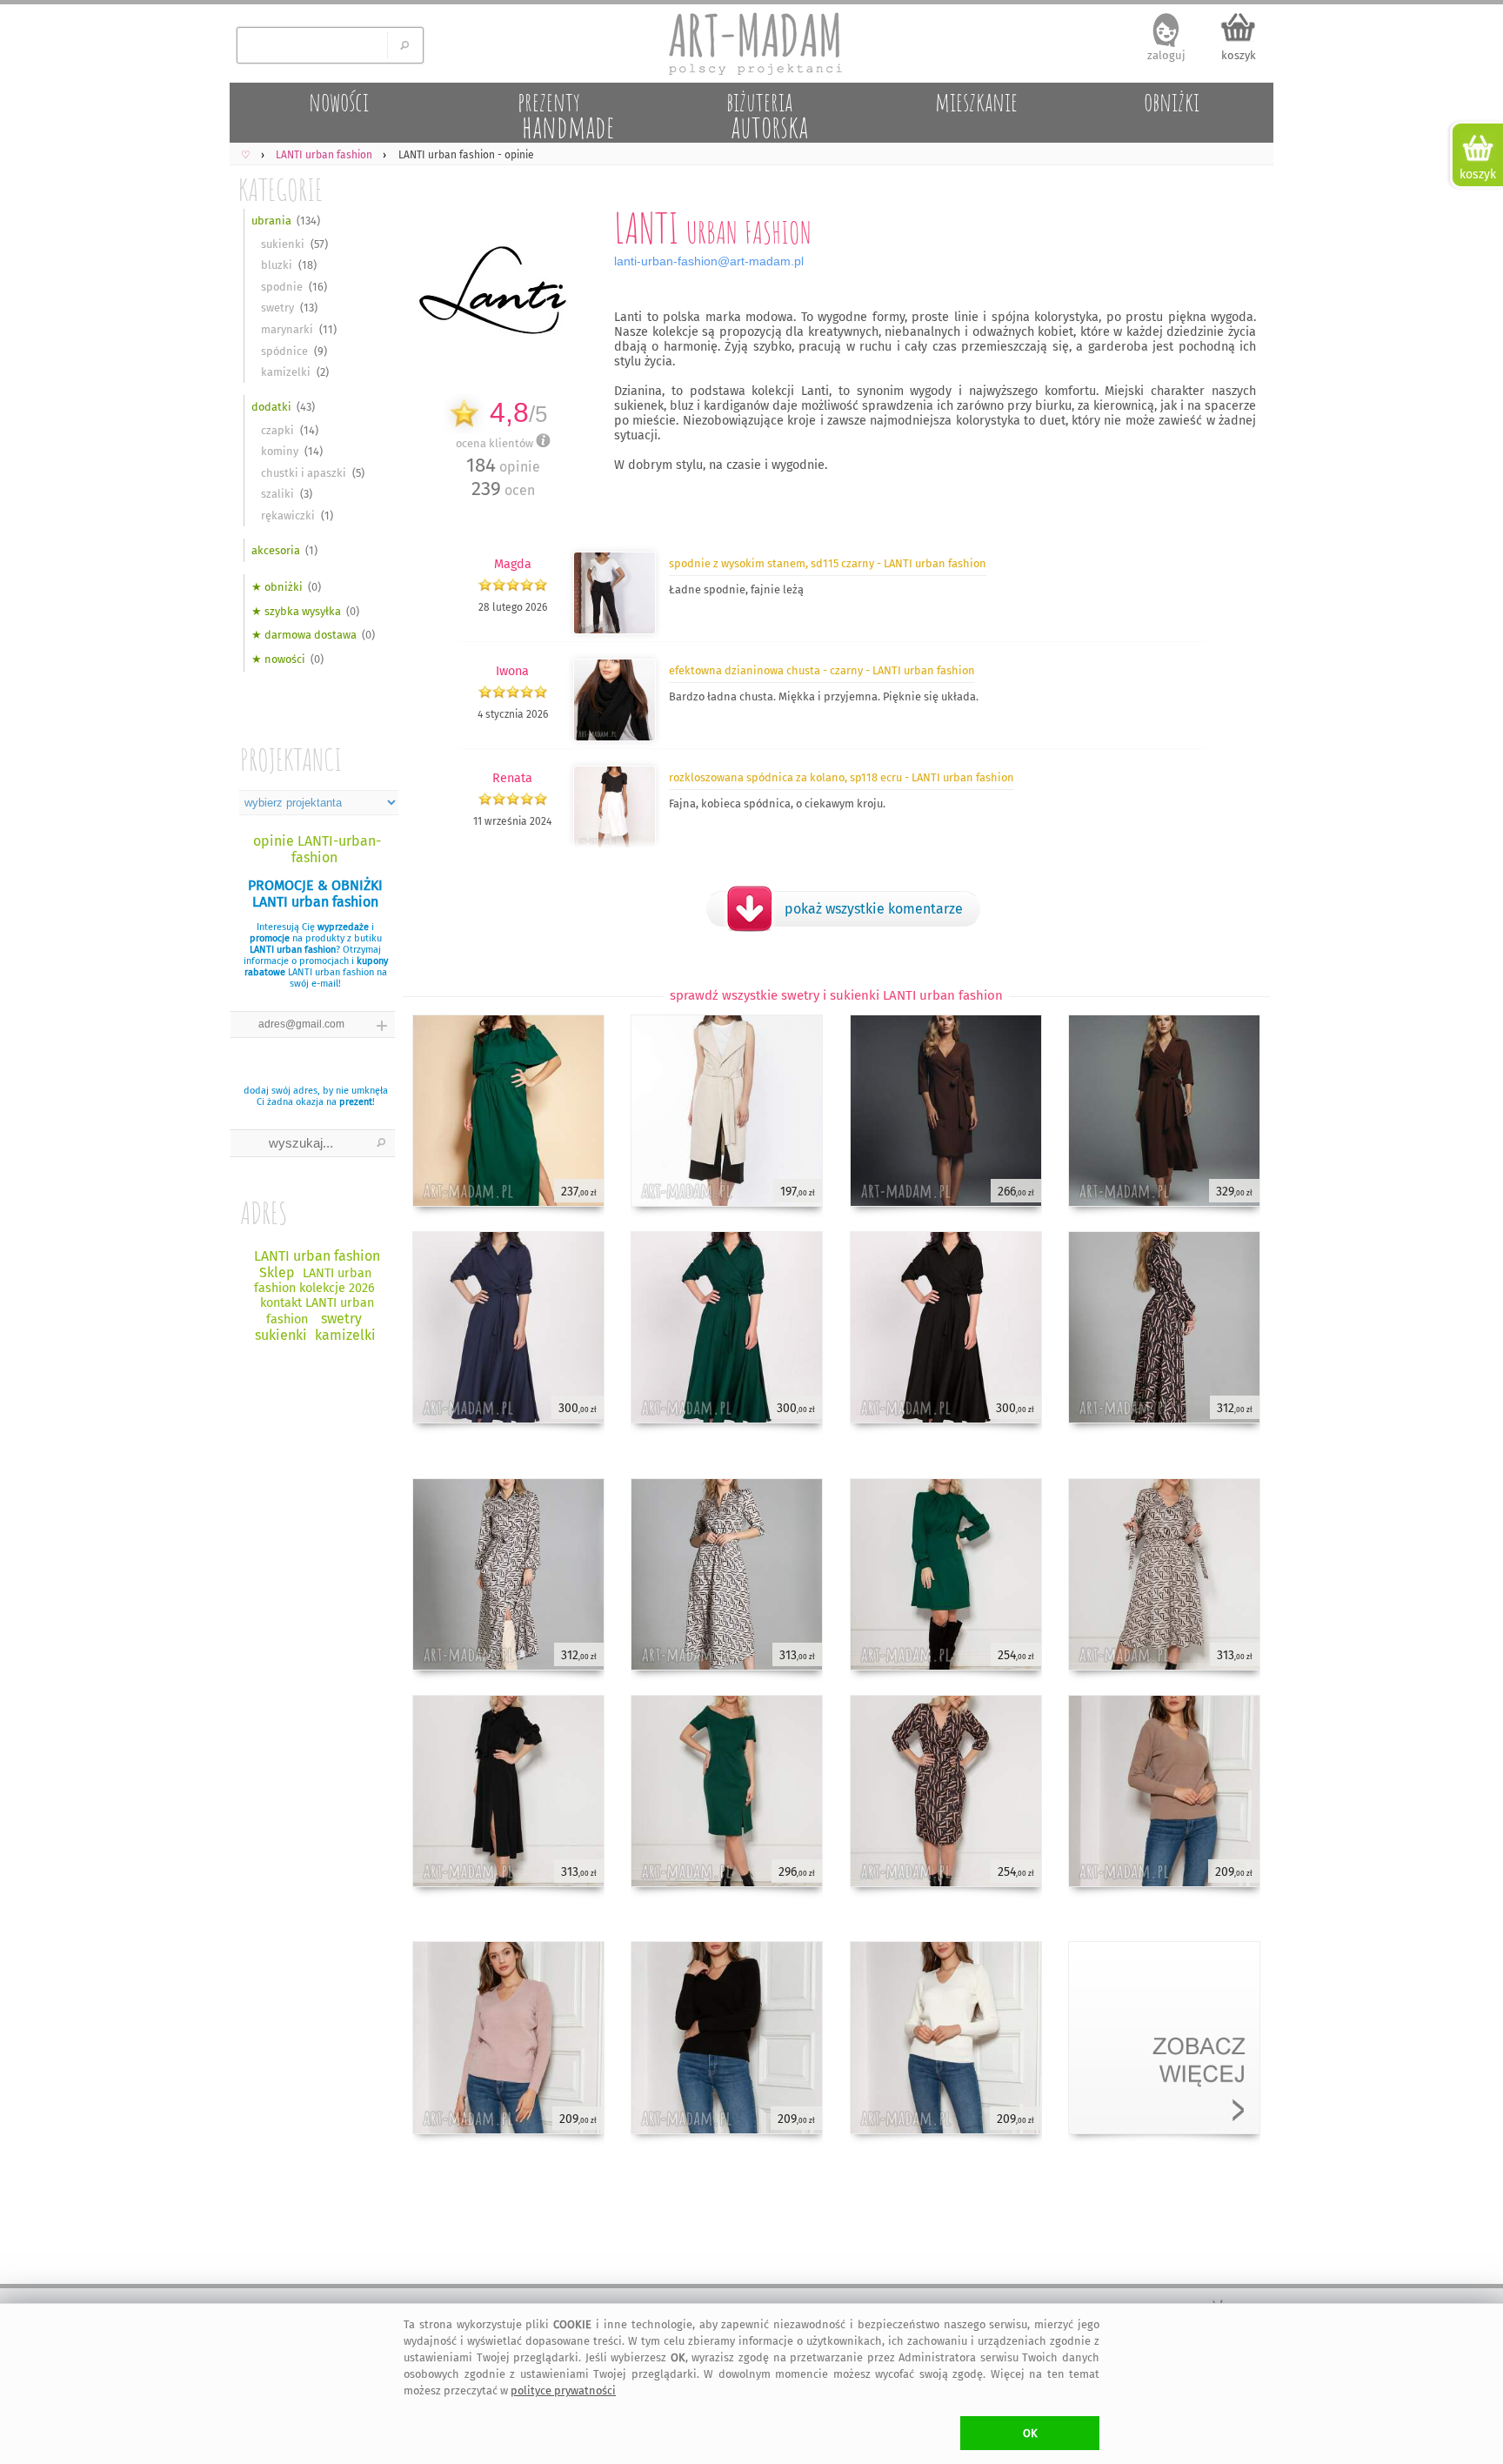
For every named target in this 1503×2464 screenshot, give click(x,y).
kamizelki (286, 372)
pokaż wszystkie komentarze (874, 909)
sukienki (283, 244)
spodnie (282, 287)
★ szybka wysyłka (296, 611)
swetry (277, 308)
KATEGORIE (281, 189)
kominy (280, 451)
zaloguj (1166, 55)
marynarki (287, 329)
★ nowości (278, 659)
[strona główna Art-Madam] (751, 44)
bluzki (277, 265)
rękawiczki (288, 516)
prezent (356, 1102)
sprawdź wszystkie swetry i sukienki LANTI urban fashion (836, 995)
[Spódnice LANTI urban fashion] (615, 845)
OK (1030, 2433)
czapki (277, 430)
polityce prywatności (563, 2390)
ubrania (271, 221)
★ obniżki (277, 587)
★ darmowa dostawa (304, 635)
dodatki (271, 407)
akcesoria (276, 550)
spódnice (284, 351)
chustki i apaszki (304, 473)
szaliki (277, 494)
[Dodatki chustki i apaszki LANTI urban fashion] (615, 738)
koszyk (1239, 55)
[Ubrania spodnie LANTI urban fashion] (615, 631)
